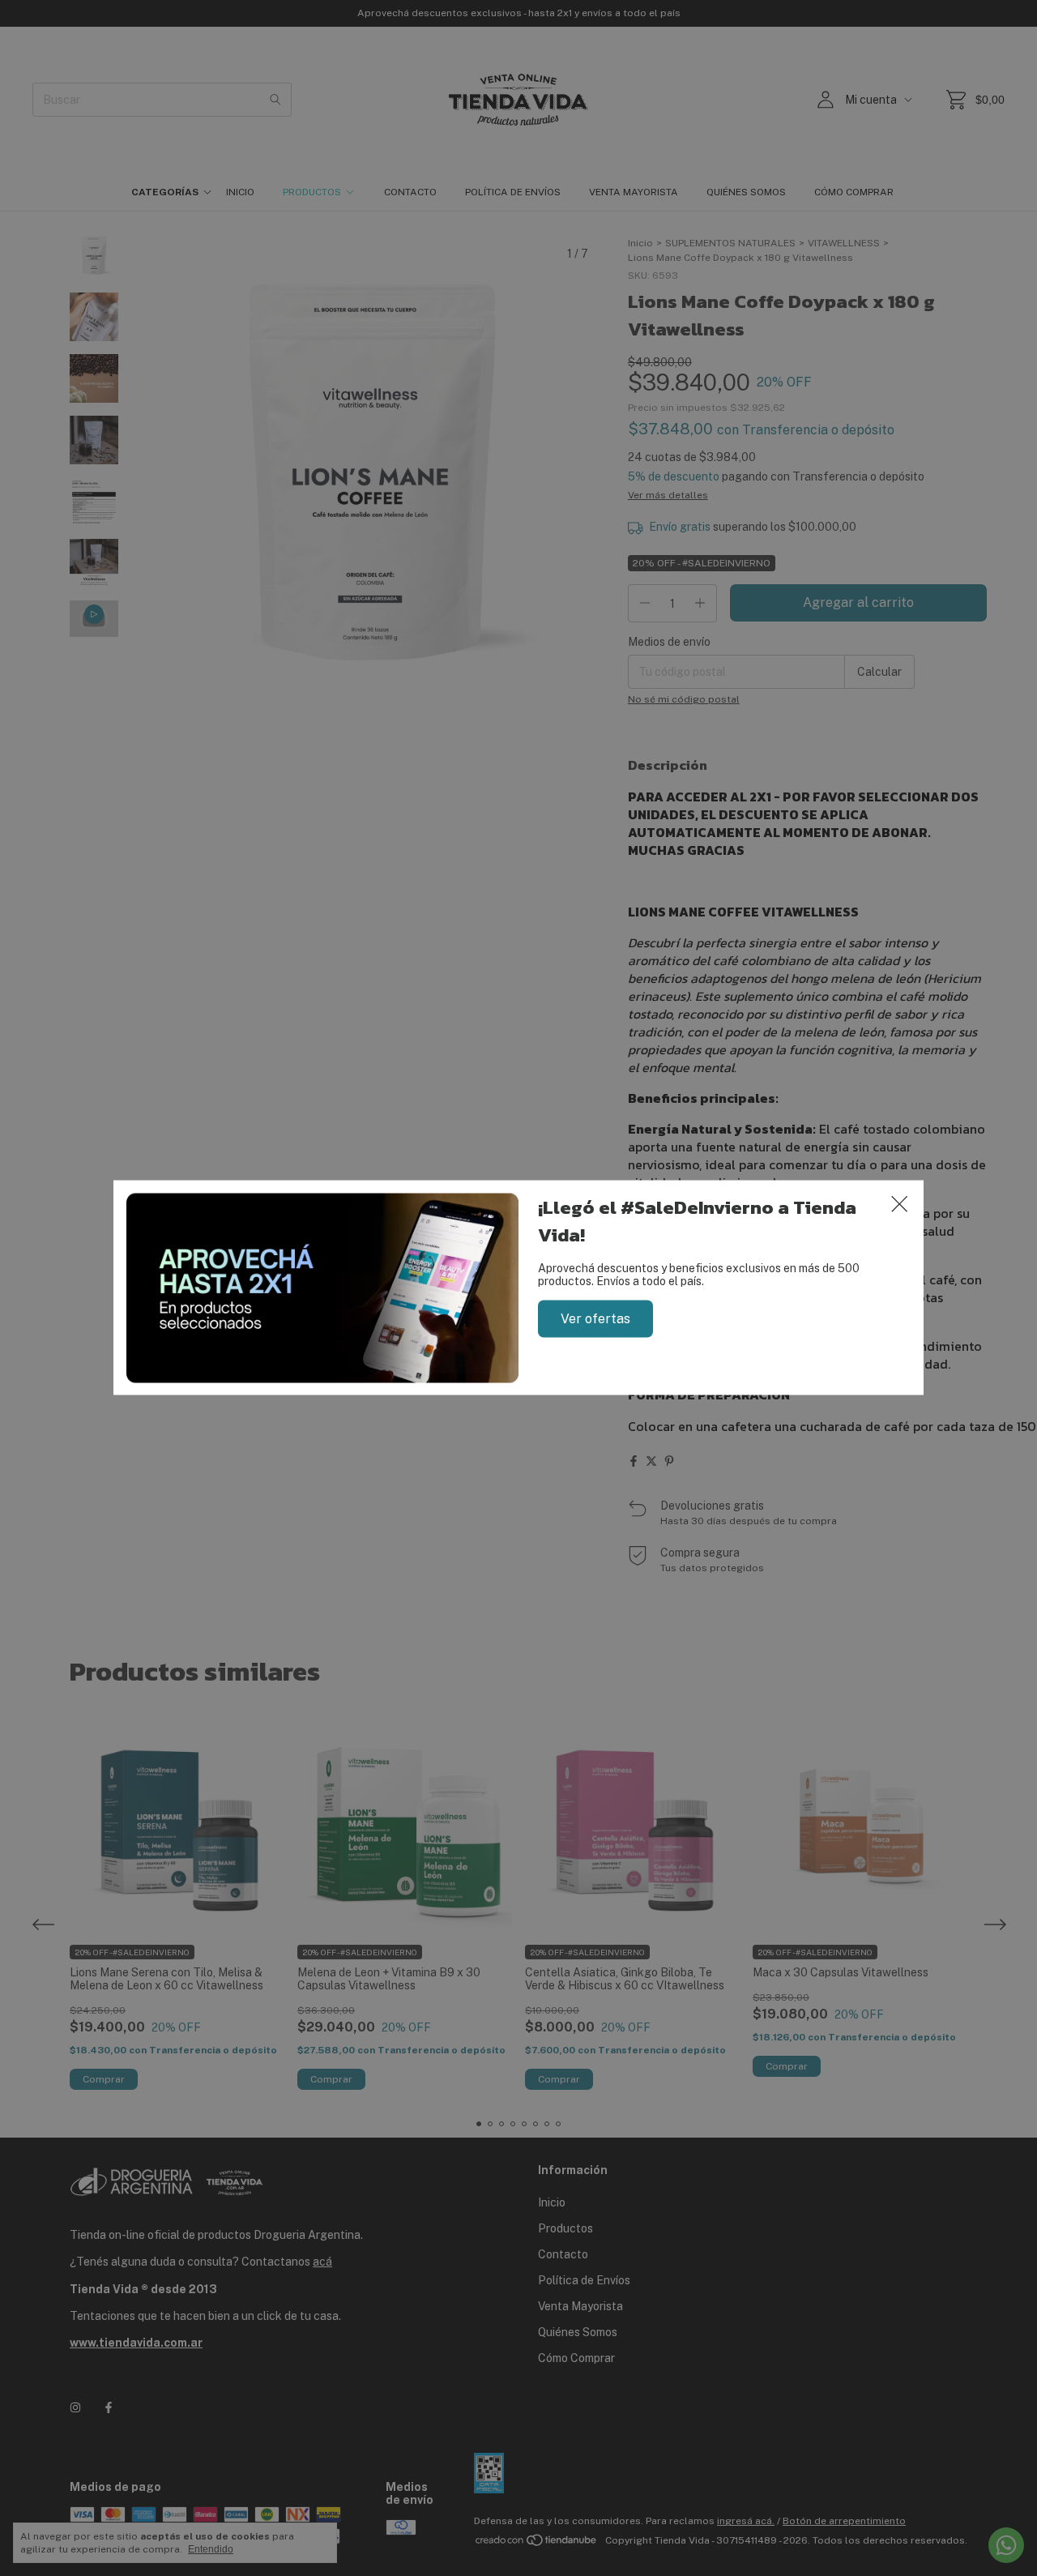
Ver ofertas (595, 1319)
